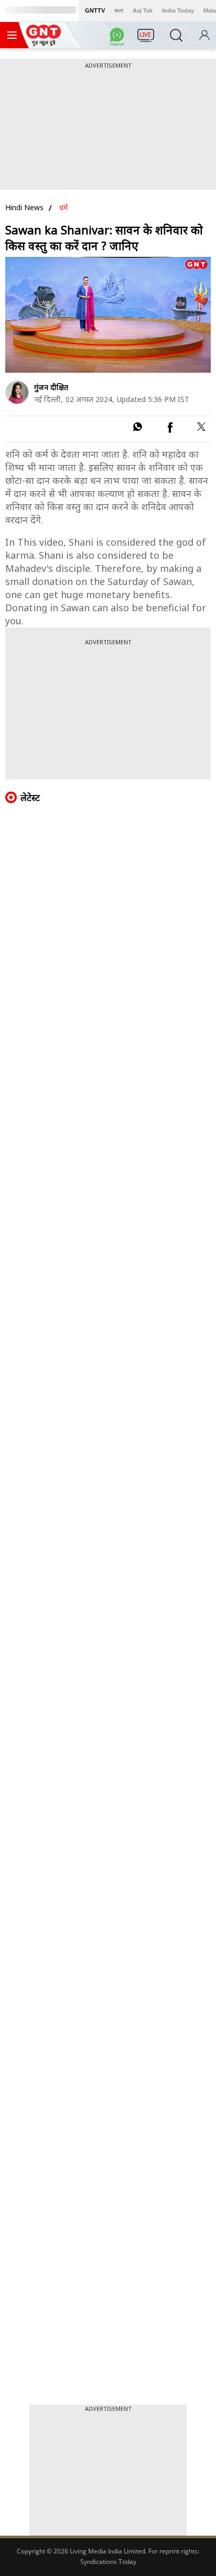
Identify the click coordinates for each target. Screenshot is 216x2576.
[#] (137, 429)
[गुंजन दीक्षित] (17, 392)
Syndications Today (108, 2562)
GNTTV (95, 10)
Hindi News (24, 207)
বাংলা (119, 10)
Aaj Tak (143, 10)
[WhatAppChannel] (118, 38)
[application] (108, 315)
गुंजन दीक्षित (51, 387)
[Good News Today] (44, 42)
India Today (178, 10)
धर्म (64, 207)
